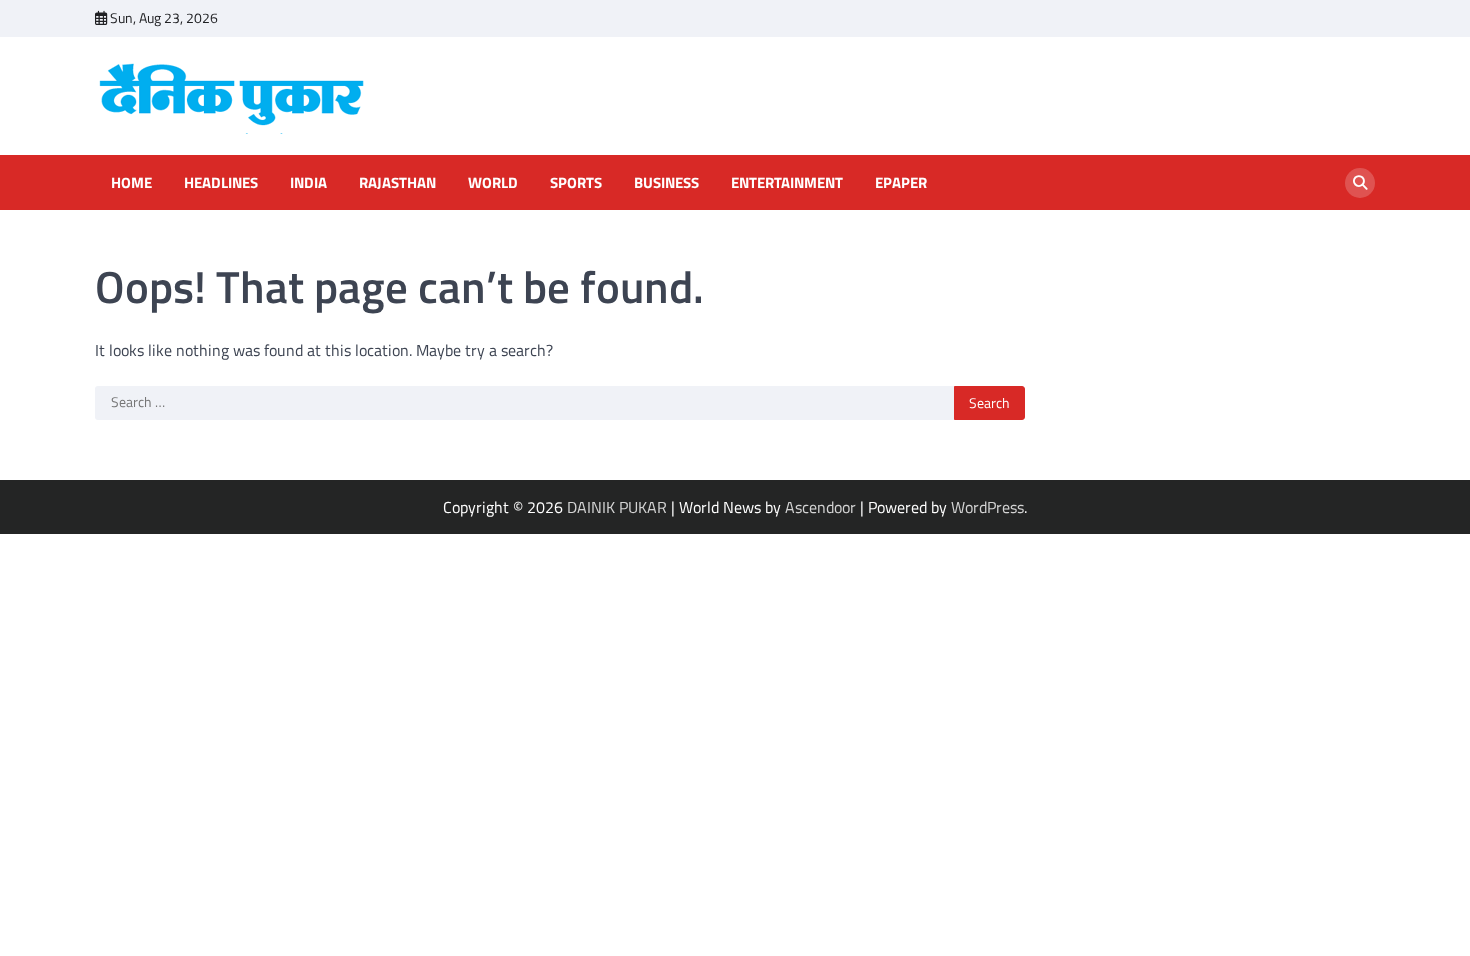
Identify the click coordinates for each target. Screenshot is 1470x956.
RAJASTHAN (397, 183)
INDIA (308, 183)
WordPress (987, 507)
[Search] (1360, 183)
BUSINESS (666, 183)
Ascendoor (820, 507)
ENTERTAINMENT (787, 183)
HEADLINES (221, 183)
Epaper (901, 183)
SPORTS (576, 183)
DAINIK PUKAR (617, 507)
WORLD (493, 183)
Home (131, 183)
